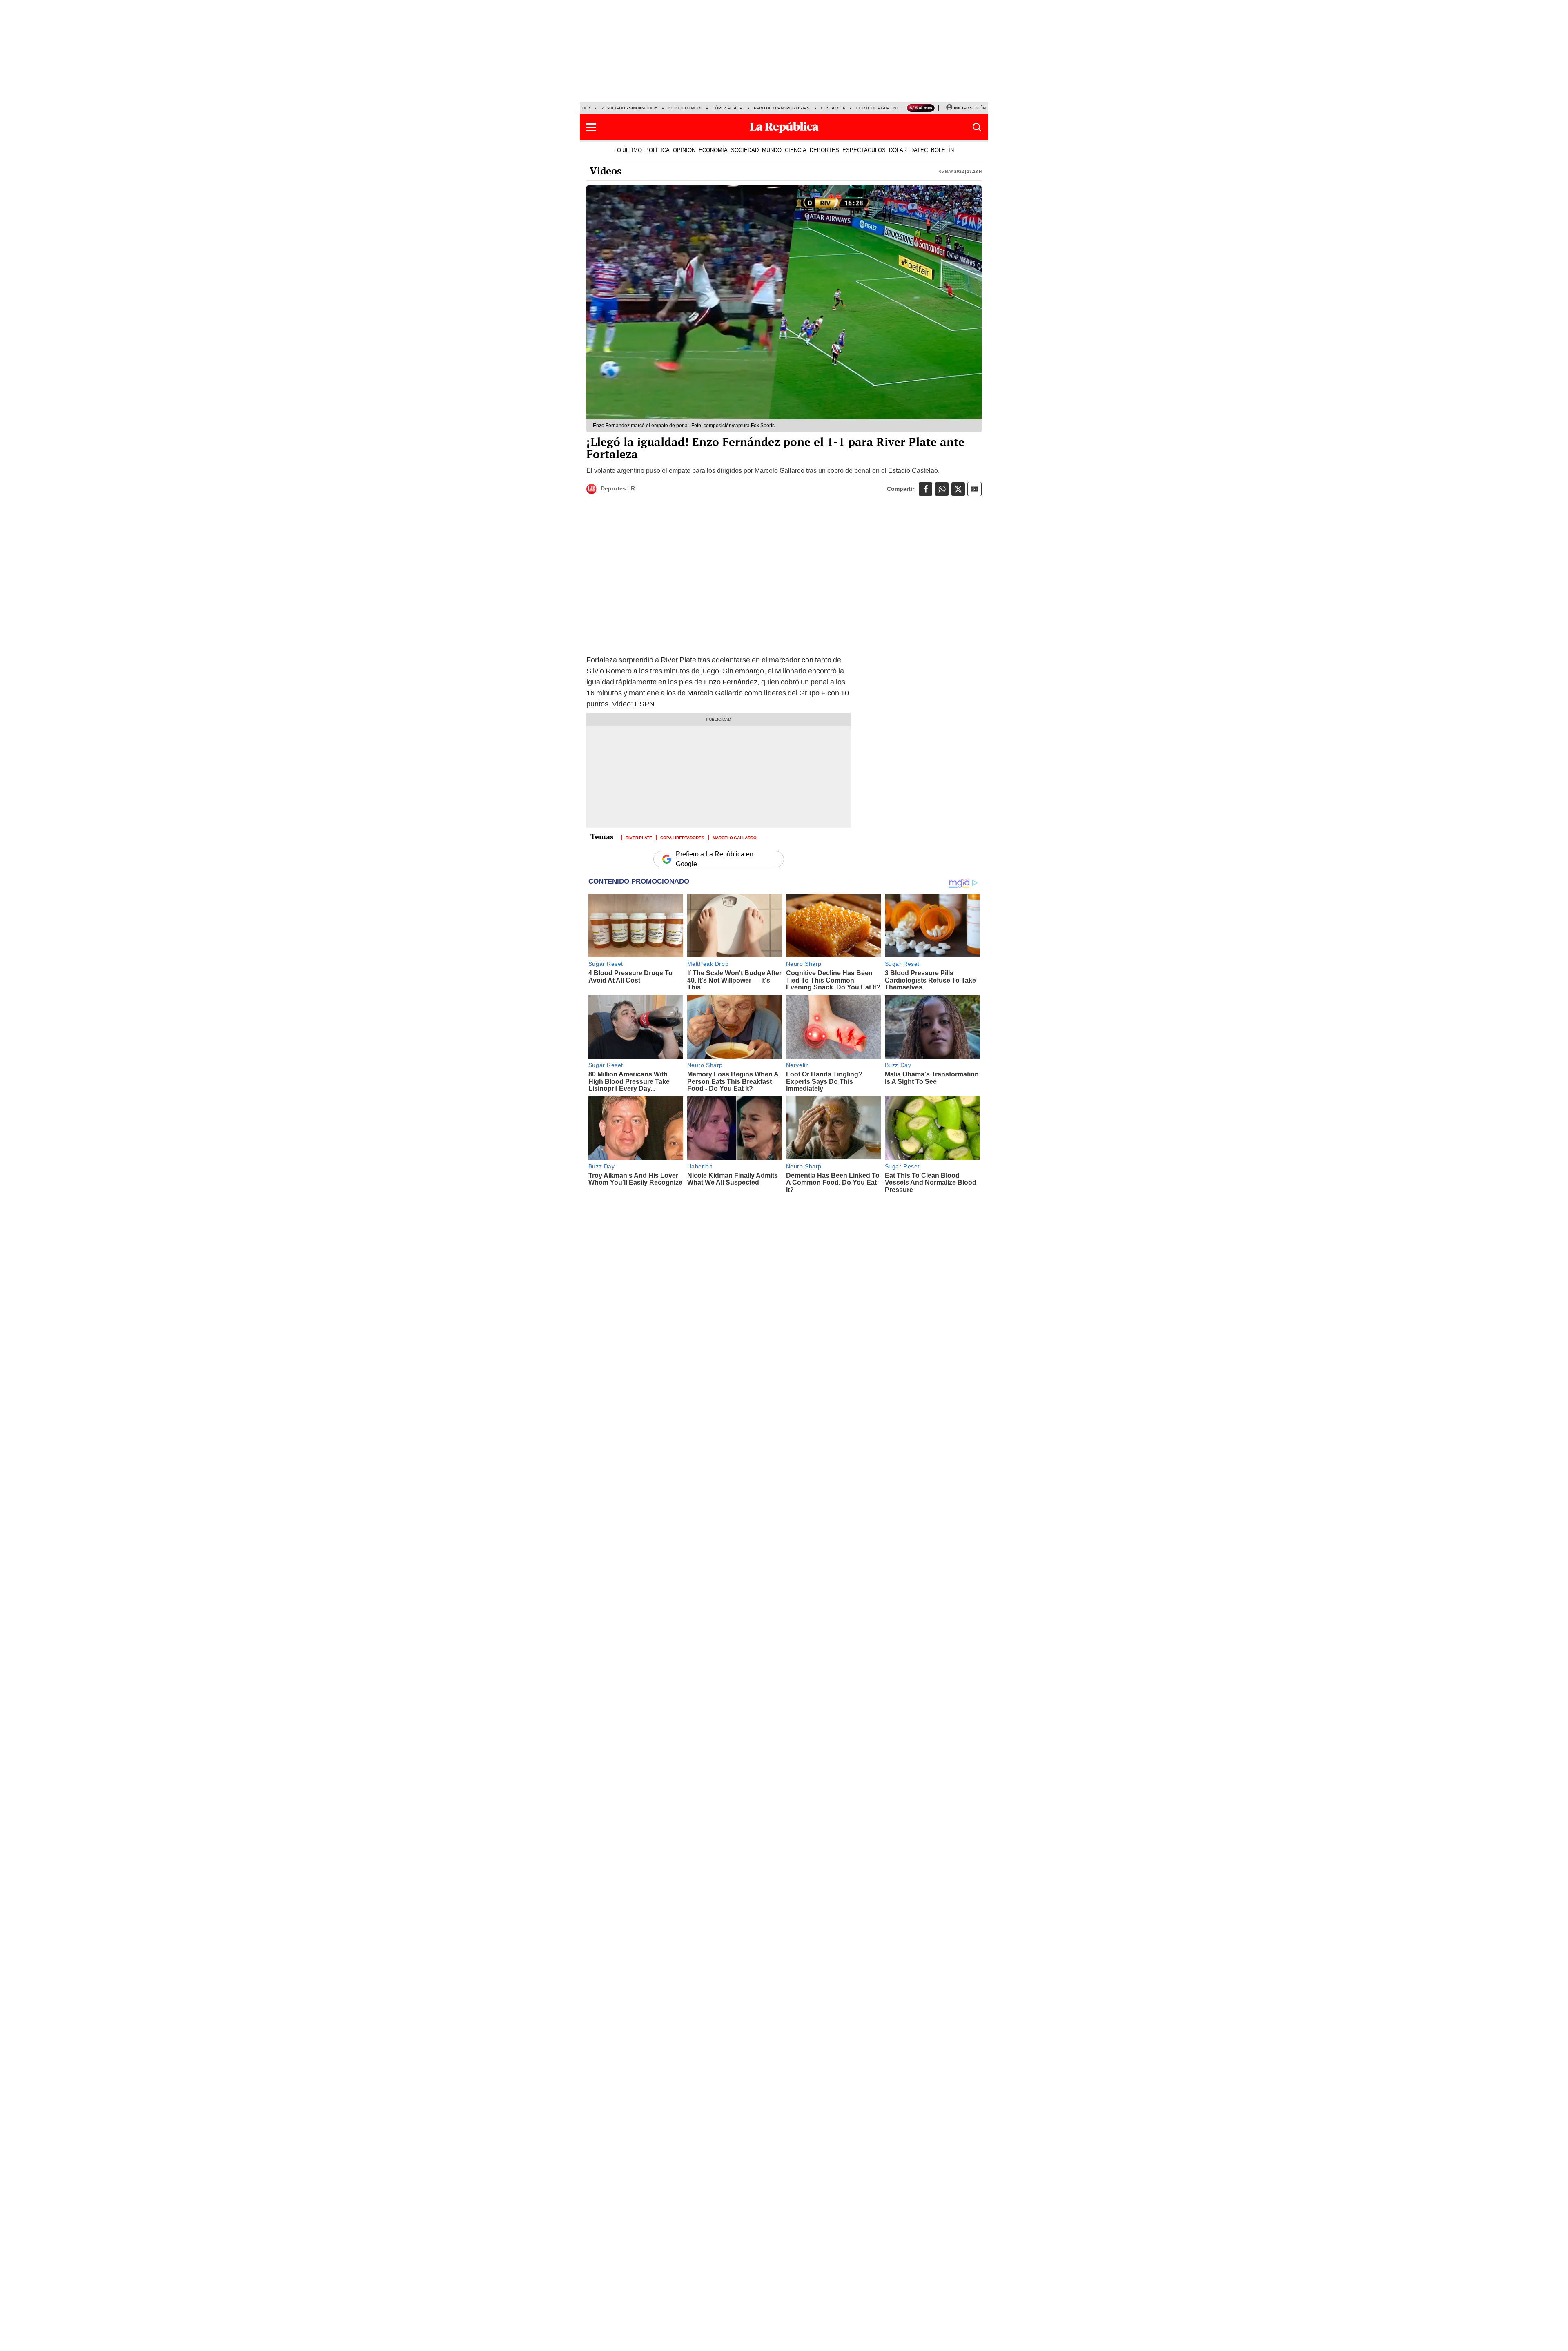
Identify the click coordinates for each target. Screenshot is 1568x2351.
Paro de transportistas (782, 108)
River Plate (639, 837)
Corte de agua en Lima (882, 108)
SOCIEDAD (745, 150)
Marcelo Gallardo (735, 837)
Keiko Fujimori (685, 108)
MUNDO (772, 150)
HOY (587, 108)
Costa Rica (833, 108)
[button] (591, 127)
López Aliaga (728, 108)
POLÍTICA (657, 150)
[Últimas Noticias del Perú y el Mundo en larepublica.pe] (784, 127)
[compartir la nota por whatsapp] (942, 489)
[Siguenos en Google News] (974, 489)
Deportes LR (618, 488)
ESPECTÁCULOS (864, 150)
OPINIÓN (684, 150)
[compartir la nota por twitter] (958, 489)
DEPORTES (824, 150)
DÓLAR (898, 150)
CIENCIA (796, 150)
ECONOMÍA (713, 150)
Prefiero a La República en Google (715, 859)
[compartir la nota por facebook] (925, 489)
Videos (606, 171)
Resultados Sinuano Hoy (629, 108)
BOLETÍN (942, 150)
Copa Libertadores (682, 837)
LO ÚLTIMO (628, 150)
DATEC (919, 150)
